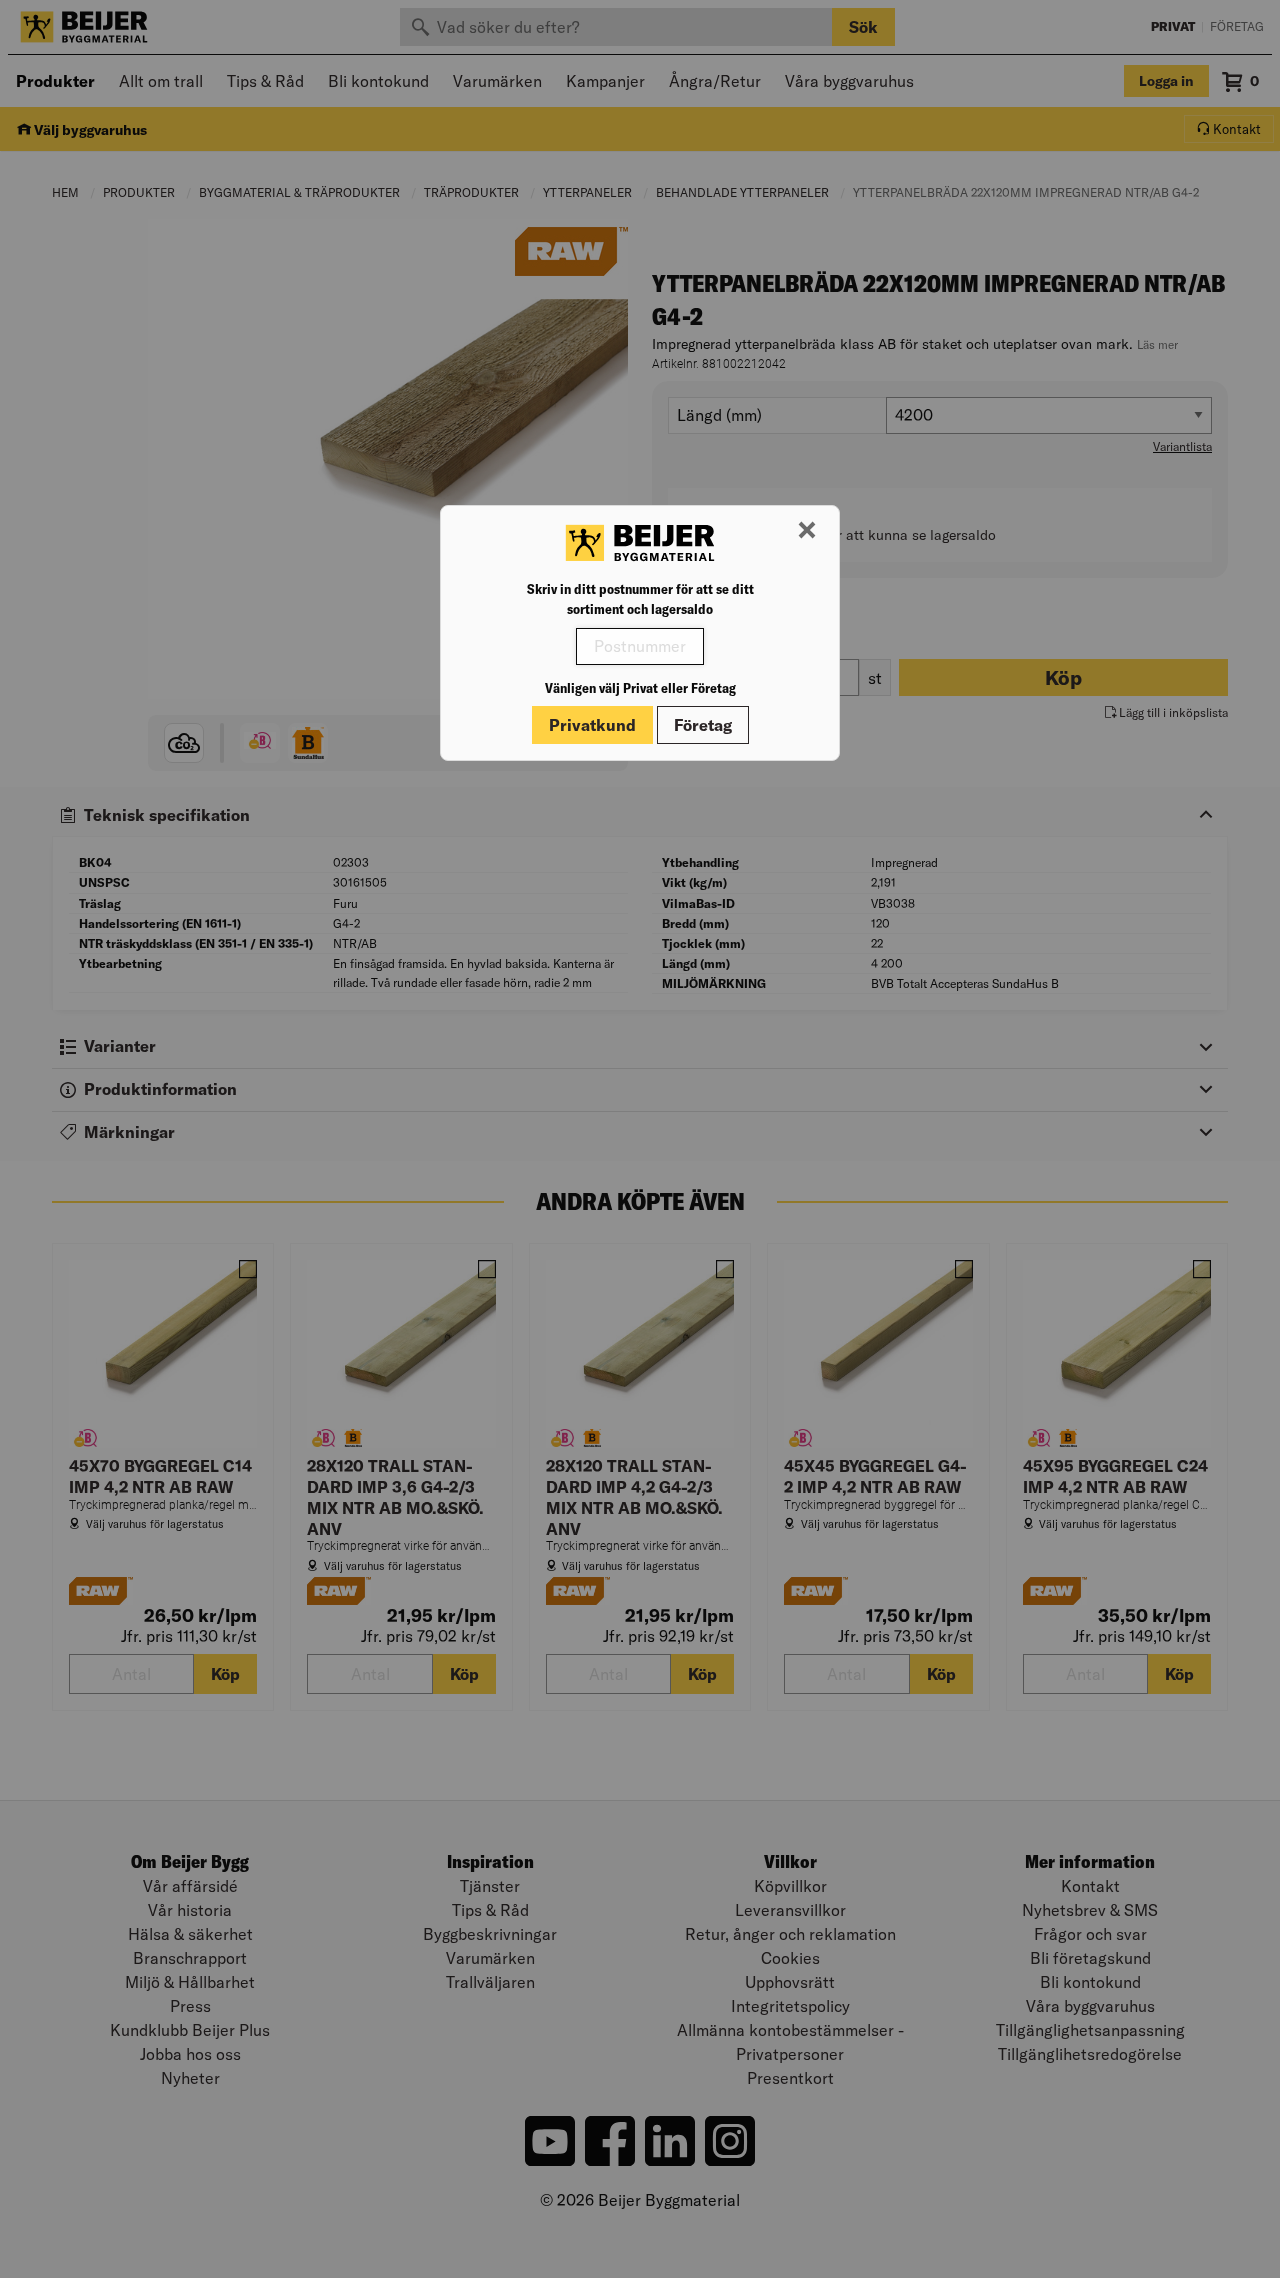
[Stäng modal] (807, 531)
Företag (703, 725)
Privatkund (592, 725)
